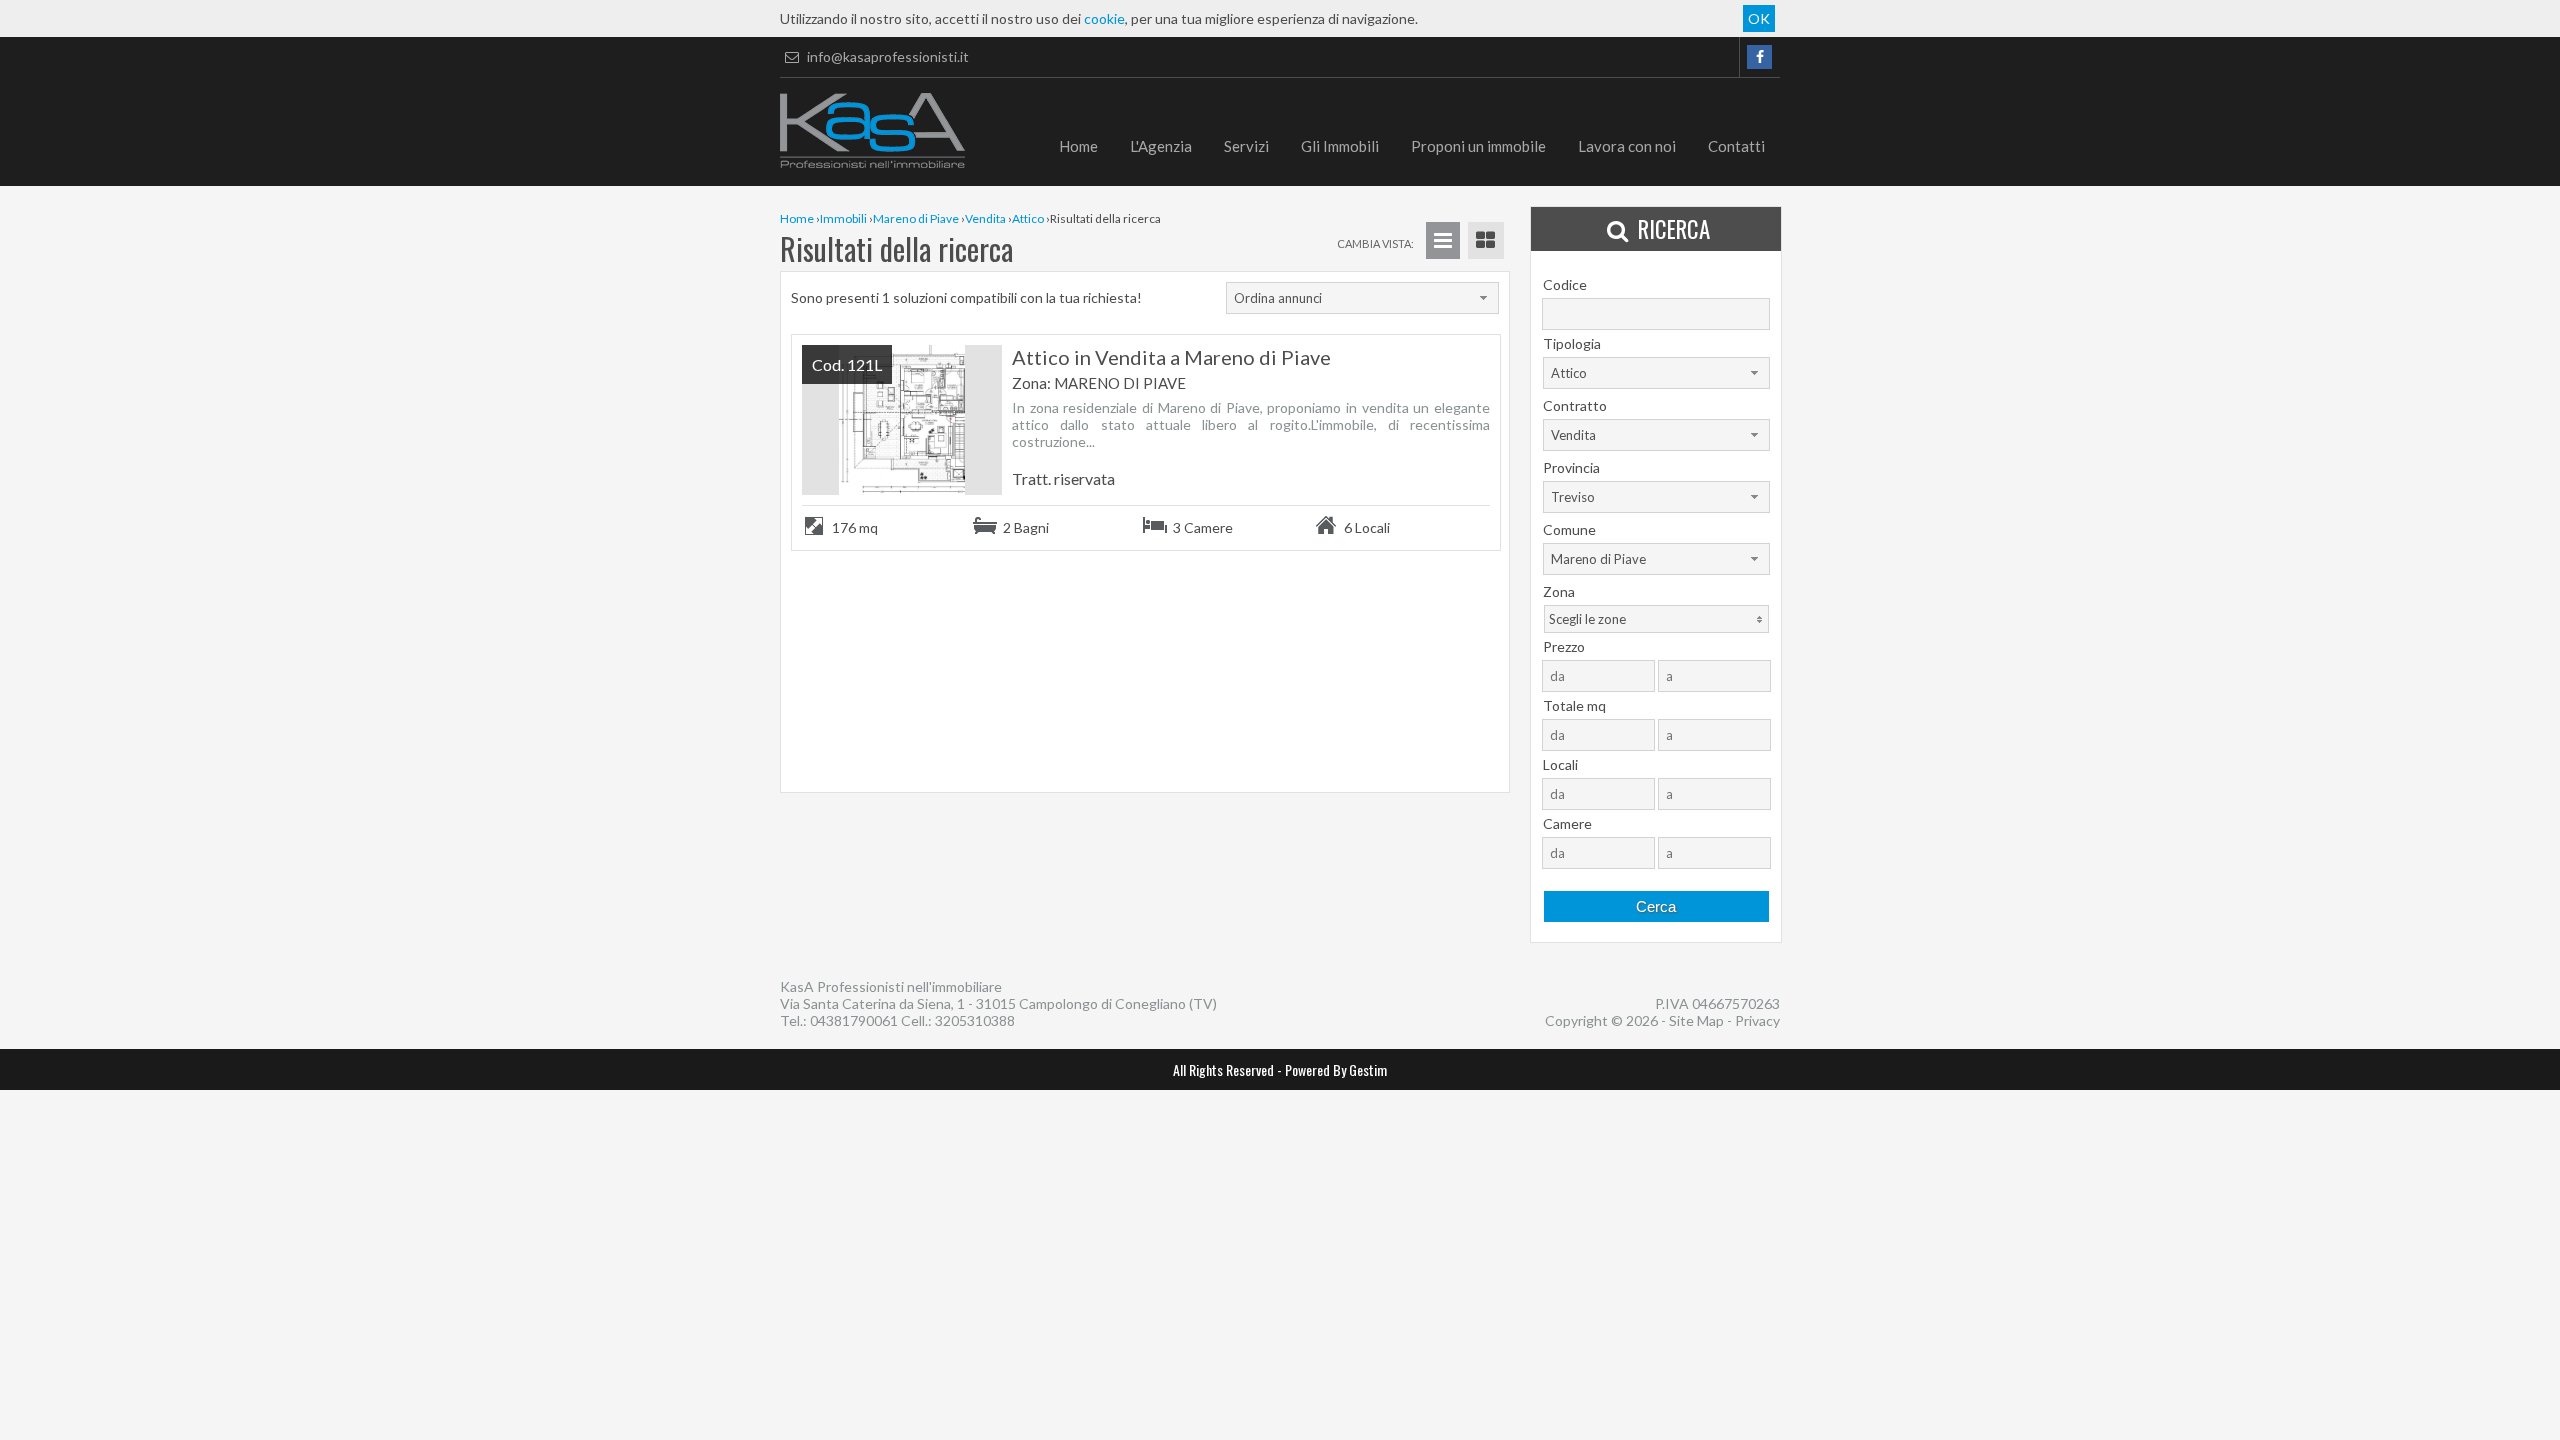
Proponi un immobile (1478, 146)
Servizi (1246, 146)
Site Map (1696, 1020)
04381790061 (854, 1020)
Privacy (1757, 1020)
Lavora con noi (1627, 146)
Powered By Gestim (1336, 1069)
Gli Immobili (1340, 146)
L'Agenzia (1161, 146)
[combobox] (1362, 298)
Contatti (1736, 146)
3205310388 (975, 1020)
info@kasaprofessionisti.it (886, 56)
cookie (1104, 18)
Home (1078, 146)
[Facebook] (1759, 57)
